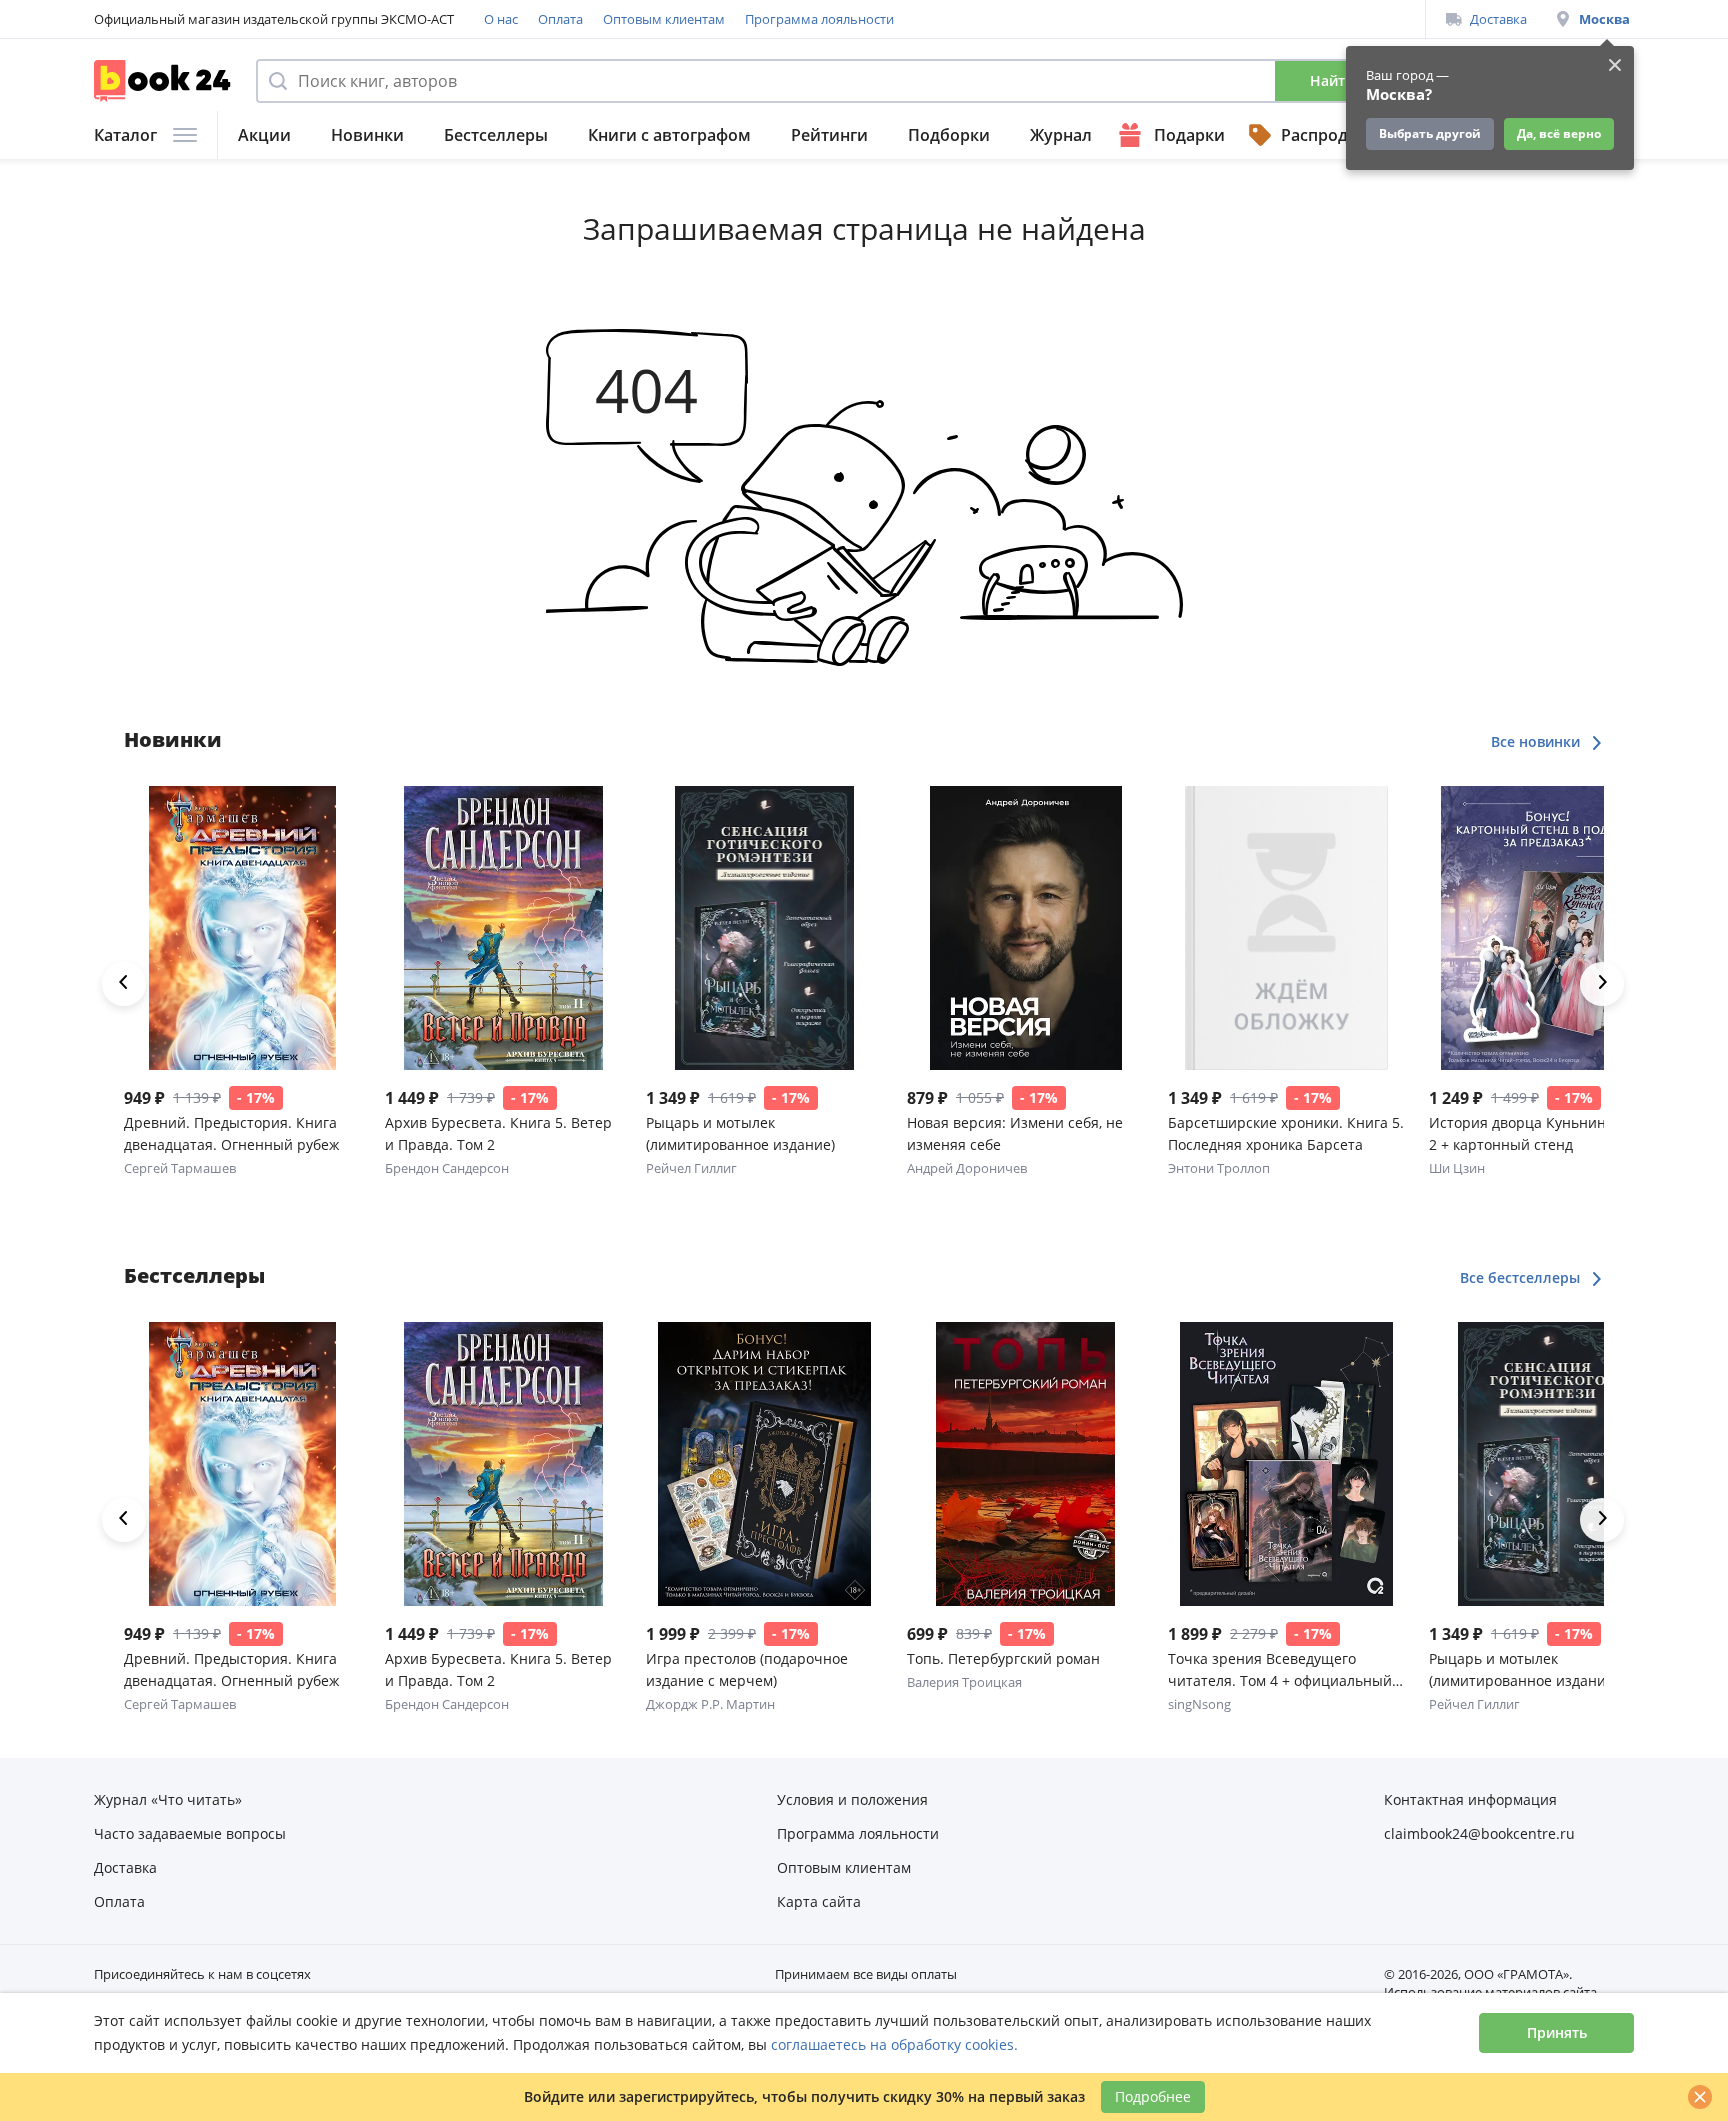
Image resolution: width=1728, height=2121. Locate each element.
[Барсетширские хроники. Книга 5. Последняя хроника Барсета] (1286, 928)
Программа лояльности (819, 19)
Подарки (1189, 135)
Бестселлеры (496, 135)
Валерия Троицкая (964, 1682)
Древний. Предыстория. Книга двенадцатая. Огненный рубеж (231, 1133)
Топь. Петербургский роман (1003, 1658)
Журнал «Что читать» (168, 1799)
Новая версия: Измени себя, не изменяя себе (1015, 1133)
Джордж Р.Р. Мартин (710, 1704)
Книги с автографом (669, 135)
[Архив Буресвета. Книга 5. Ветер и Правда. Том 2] (503, 928)
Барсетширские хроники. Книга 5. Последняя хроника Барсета (1286, 1133)
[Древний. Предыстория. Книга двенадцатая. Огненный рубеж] (242, 928)
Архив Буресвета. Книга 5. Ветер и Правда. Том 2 (498, 1133)
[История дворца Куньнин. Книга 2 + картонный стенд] (1547, 928)
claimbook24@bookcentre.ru (1479, 1833)
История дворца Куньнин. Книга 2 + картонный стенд (1542, 1133)
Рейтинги (829, 135)
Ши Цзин (1457, 1168)
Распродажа (1330, 135)
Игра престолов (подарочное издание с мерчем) (747, 1669)
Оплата (560, 19)
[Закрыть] (1700, 2097)
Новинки (367, 135)
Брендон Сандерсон (447, 1168)
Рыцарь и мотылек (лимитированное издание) (740, 1133)
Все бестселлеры (1522, 1277)
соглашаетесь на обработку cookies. (894, 2044)
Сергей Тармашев (180, 1168)
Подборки (949, 135)
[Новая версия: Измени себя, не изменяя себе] (1025, 928)
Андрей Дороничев (967, 1168)
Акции (264, 135)
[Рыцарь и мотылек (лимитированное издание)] (764, 928)
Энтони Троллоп (1219, 1168)
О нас (501, 19)
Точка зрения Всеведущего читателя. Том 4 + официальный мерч (1280, 1670)
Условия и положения (852, 1799)
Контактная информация (1470, 1799)
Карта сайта (819, 1901)
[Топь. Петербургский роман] (1025, 1464)
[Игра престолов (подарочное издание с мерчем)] (764, 1464)
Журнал (1061, 135)
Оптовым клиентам (664, 19)
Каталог (125, 135)
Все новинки (1537, 741)
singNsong (1199, 1704)
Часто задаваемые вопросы (190, 1833)
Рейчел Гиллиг (691, 1168)
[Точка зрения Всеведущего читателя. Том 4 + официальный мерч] (1286, 1464)
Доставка (1498, 19)
